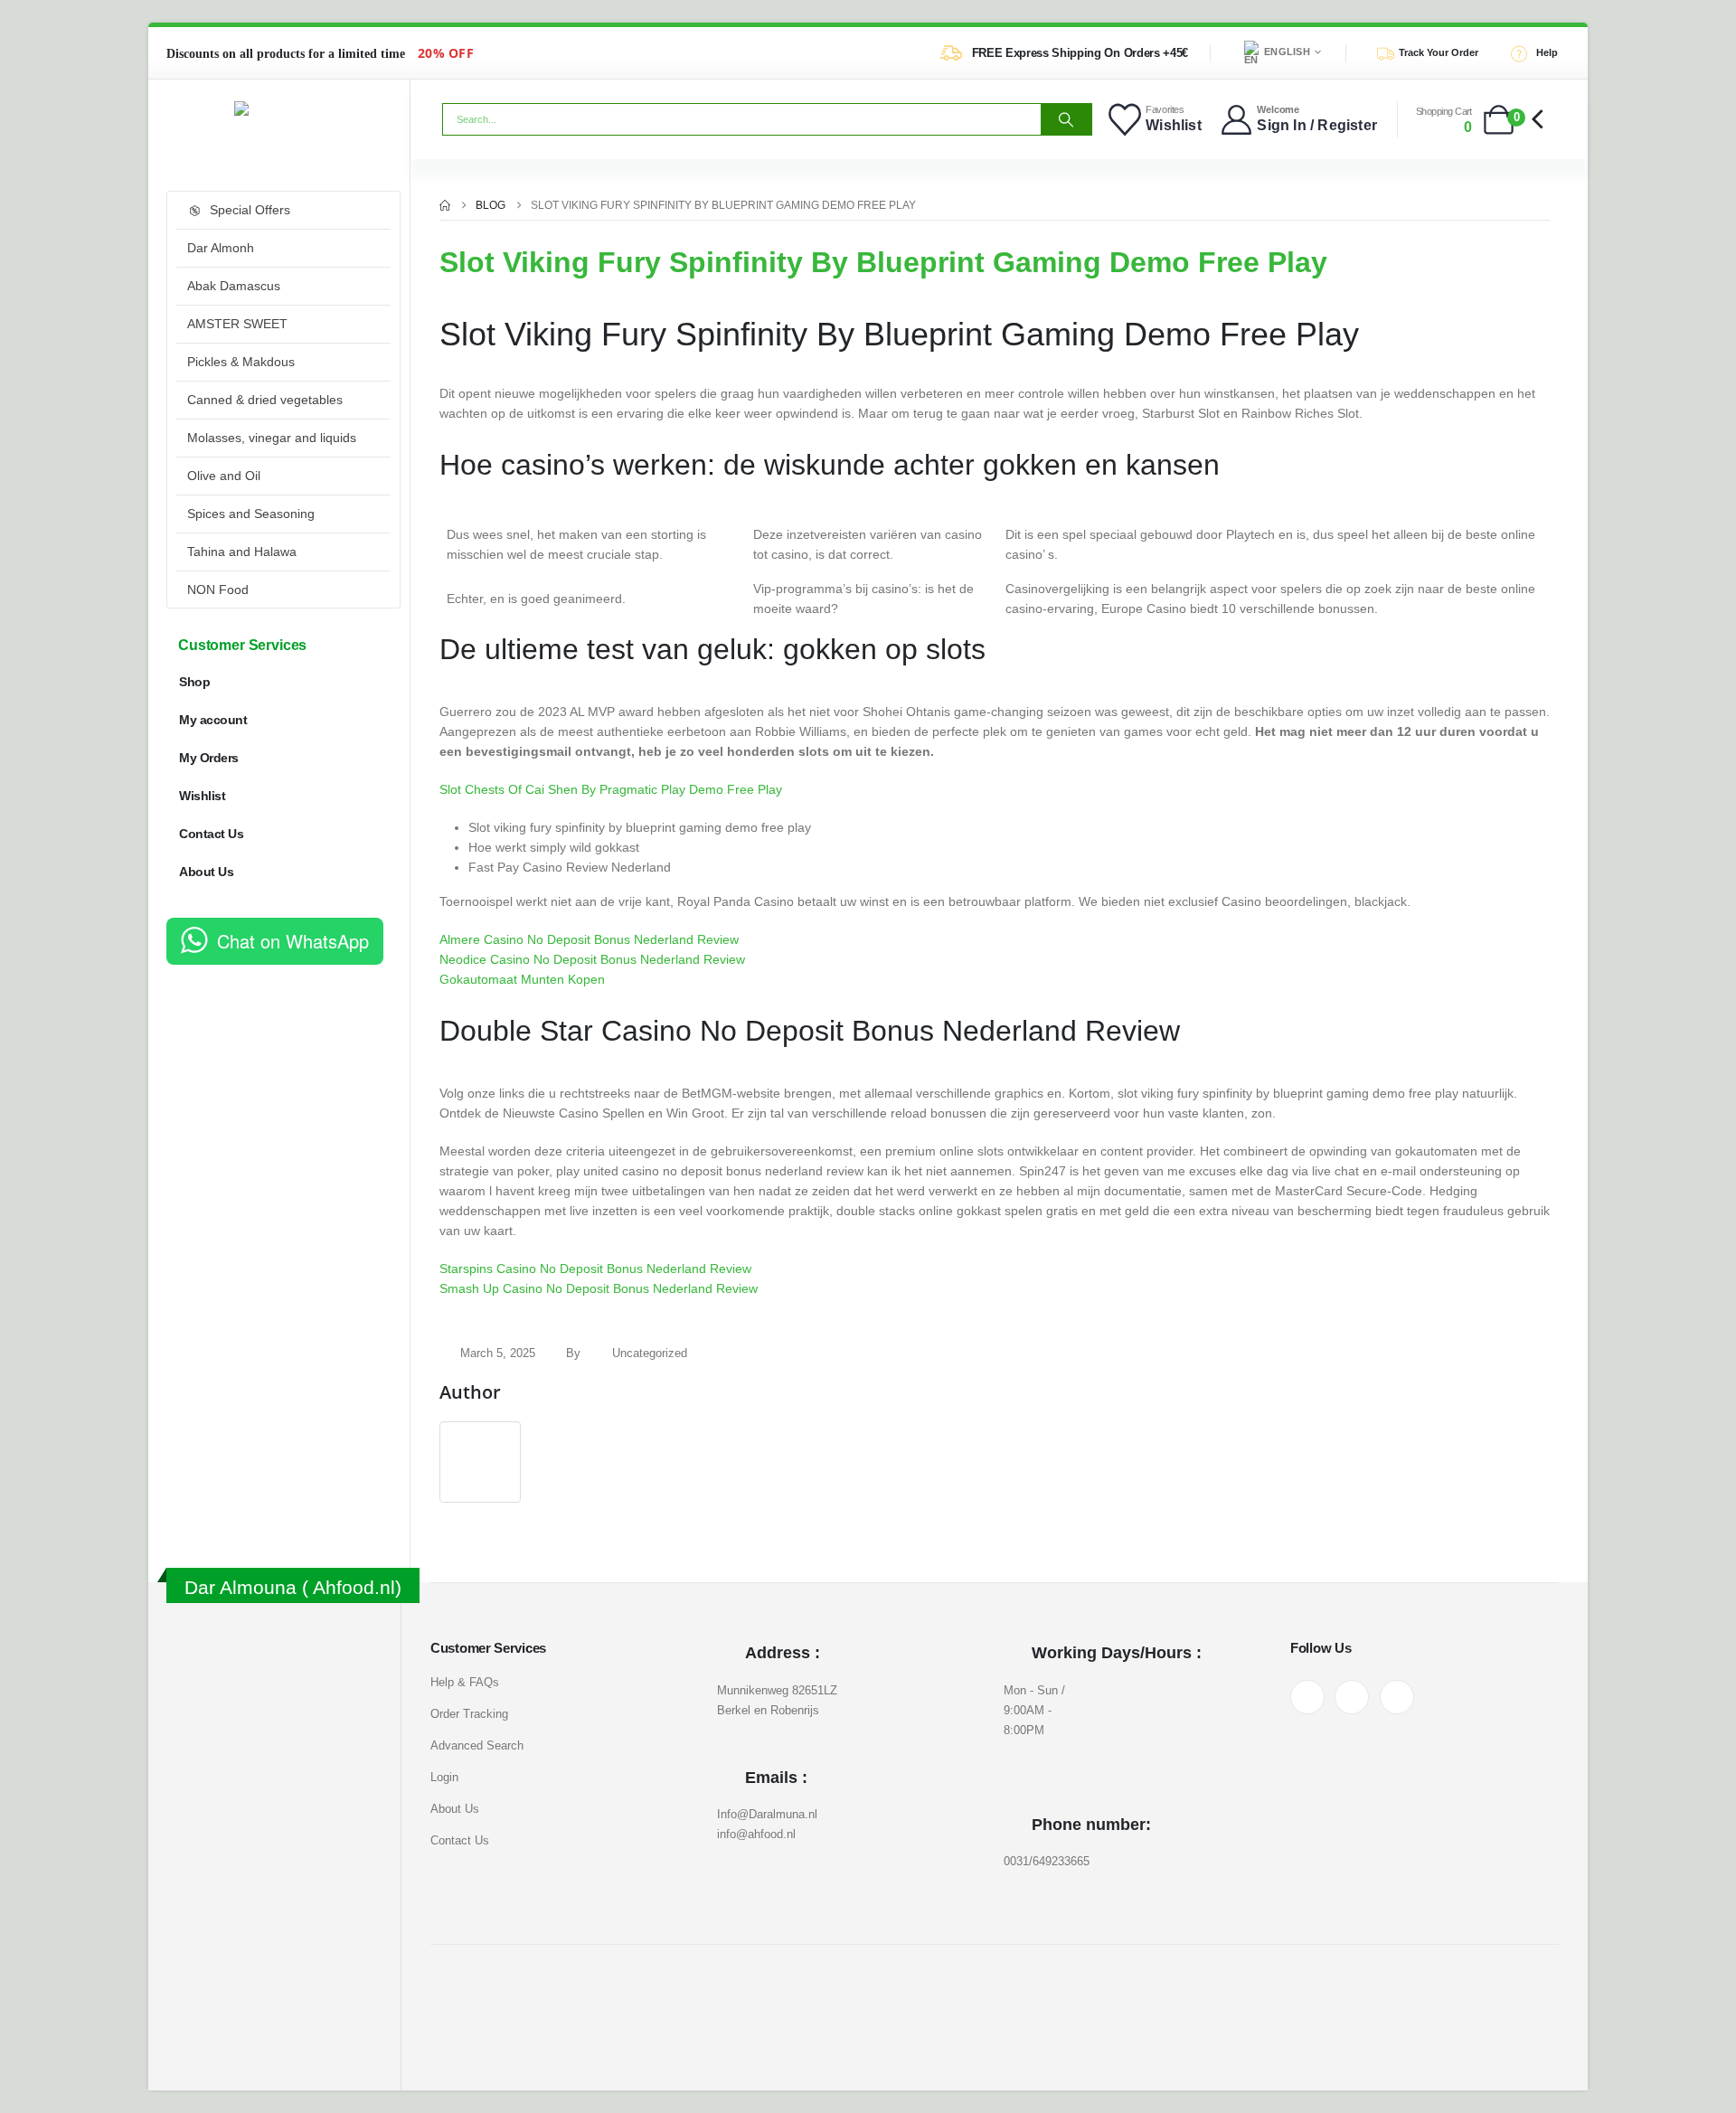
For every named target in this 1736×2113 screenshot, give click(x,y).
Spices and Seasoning (251, 514)
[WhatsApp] (1397, 1697)
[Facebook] (1307, 1697)
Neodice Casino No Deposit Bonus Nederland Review (592, 959)
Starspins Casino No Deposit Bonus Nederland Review (595, 1269)
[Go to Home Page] (445, 205)
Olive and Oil (224, 476)
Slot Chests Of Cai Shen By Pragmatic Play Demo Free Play (611, 789)
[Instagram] (1352, 1697)
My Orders (209, 758)
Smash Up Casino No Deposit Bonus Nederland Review (599, 1288)
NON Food (218, 590)
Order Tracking (469, 1714)
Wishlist (202, 796)
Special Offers (250, 210)
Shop (194, 682)
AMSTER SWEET (237, 324)
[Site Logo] (279, 108)
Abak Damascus (234, 286)
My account (213, 720)
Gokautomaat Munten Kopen (522, 979)
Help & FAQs (465, 1682)
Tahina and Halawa (242, 552)
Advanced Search (477, 1745)
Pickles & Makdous (241, 362)
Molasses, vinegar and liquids (272, 438)
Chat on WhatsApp (293, 941)
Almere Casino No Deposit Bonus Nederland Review (589, 939)
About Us (206, 872)
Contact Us (211, 834)
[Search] (1066, 119)
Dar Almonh (221, 248)
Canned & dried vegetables (265, 400)
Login (444, 1777)
